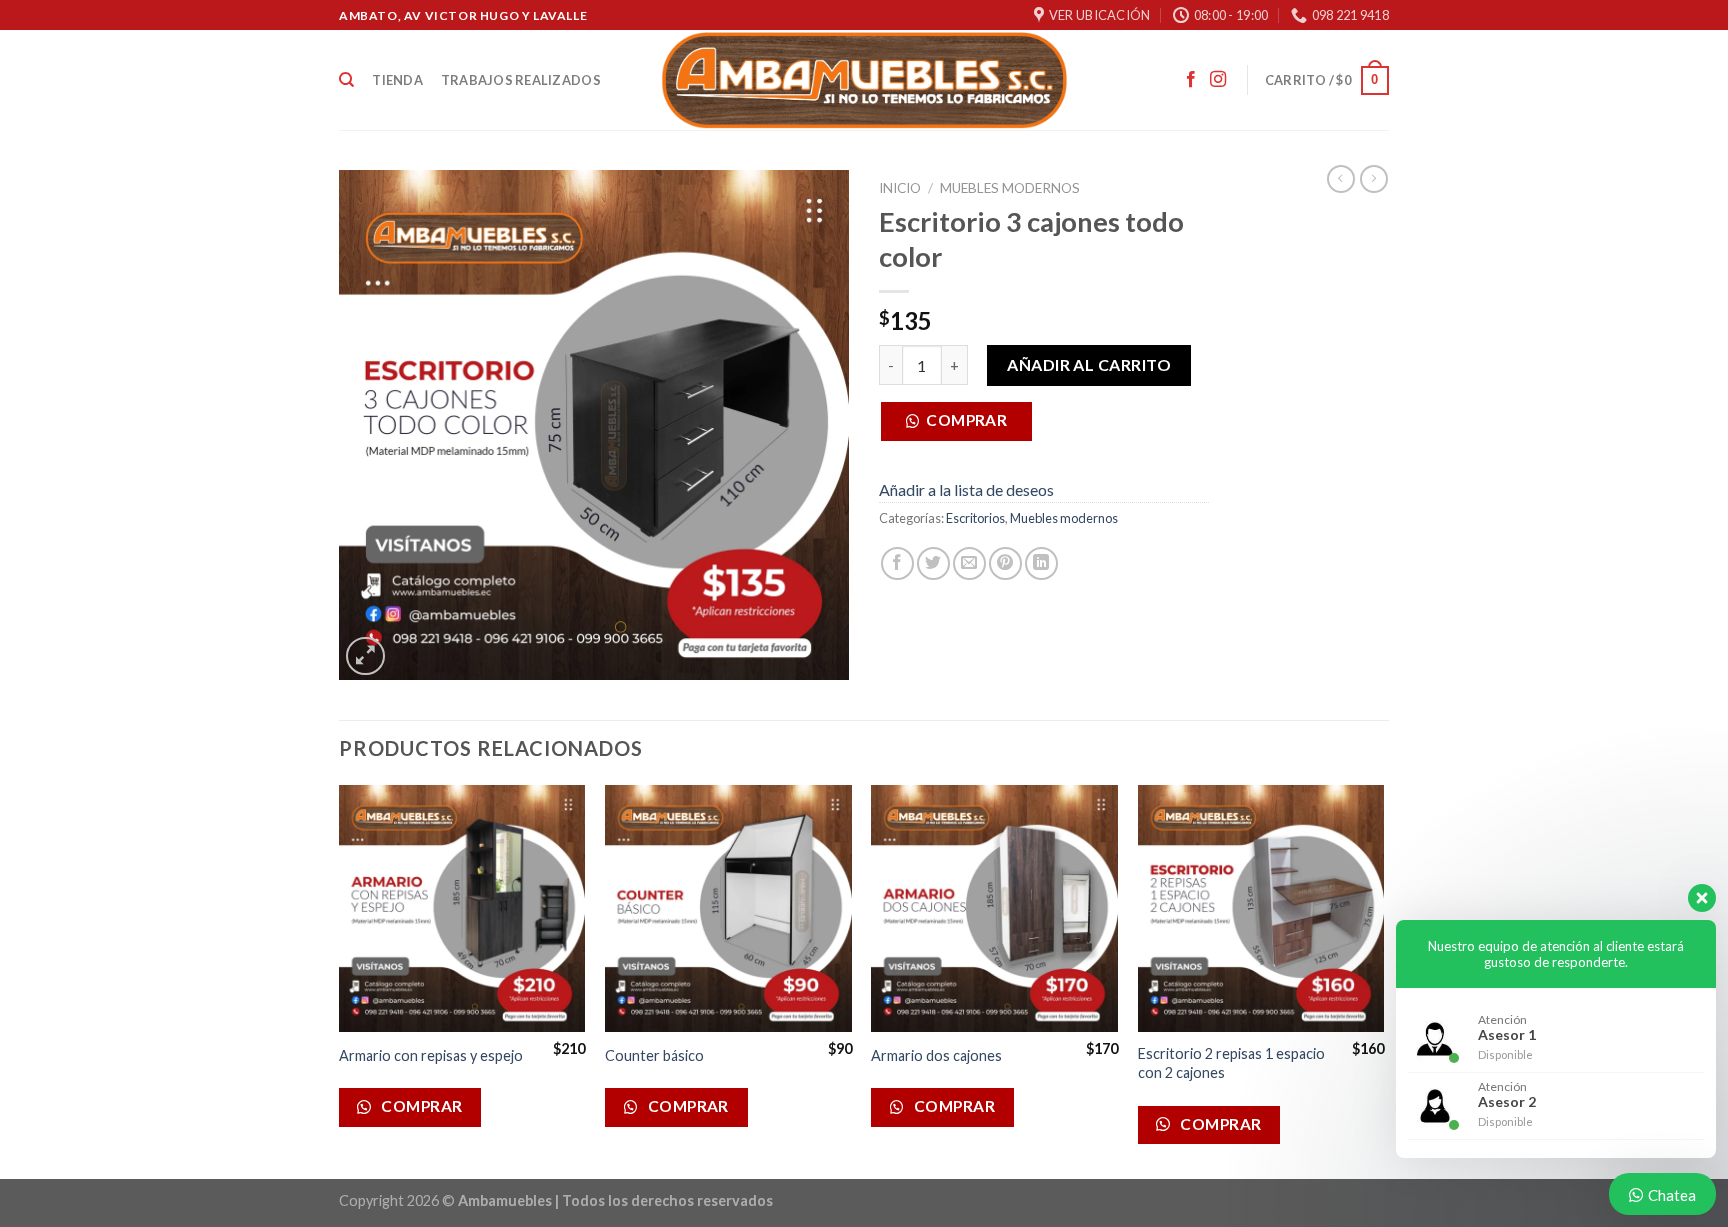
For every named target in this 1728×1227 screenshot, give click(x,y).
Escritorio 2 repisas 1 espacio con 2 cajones (1231, 1063)
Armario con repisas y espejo (431, 1055)
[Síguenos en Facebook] (1191, 80)
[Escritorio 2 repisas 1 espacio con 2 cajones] (1261, 908)
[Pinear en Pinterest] (1005, 563)
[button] (963, 426)
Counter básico (654, 1055)
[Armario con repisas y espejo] (462, 908)
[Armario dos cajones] (994, 908)
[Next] (1383, 980)
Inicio (900, 188)
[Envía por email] (969, 563)
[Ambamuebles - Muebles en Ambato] (864, 80)
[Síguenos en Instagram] (1218, 80)
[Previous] (340, 980)
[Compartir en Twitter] (933, 563)
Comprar (966, 420)
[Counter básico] (728, 908)
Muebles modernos (1010, 188)
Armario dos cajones (936, 1055)
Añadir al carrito (1089, 364)
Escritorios (975, 518)
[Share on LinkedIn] (1041, 563)
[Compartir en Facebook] (897, 563)
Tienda (397, 80)
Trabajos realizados (521, 80)
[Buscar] (346, 80)
